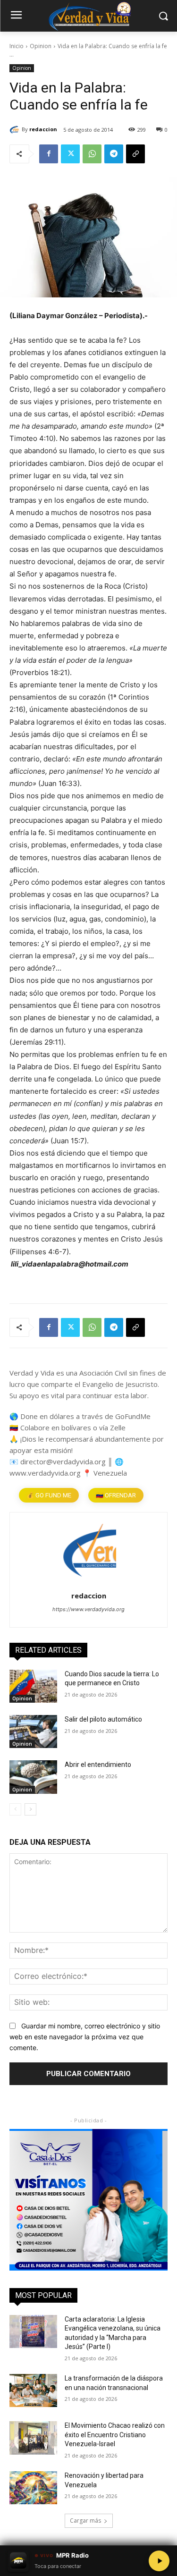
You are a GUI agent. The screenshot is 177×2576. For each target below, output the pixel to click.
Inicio (17, 46)
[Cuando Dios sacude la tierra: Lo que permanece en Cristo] (33, 1686)
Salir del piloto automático (103, 1719)
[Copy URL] (135, 154)
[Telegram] (114, 154)
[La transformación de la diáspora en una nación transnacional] (33, 2390)
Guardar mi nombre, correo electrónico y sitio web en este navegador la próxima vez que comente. (85, 2036)
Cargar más (85, 2521)
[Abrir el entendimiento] (33, 1777)
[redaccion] (16, 129)
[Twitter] (70, 154)
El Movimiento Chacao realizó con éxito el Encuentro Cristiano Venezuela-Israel (115, 2435)
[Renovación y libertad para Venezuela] (33, 2488)
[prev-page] (15, 1809)
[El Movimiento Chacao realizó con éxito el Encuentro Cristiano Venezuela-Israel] (33, 2438)
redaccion (43, 129)
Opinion (41, 46)
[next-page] (30, 1809)
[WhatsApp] (92, 154)
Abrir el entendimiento (98, 1765)
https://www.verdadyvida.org (88, 1609)
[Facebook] (49, 154)
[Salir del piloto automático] (33, 1731)
